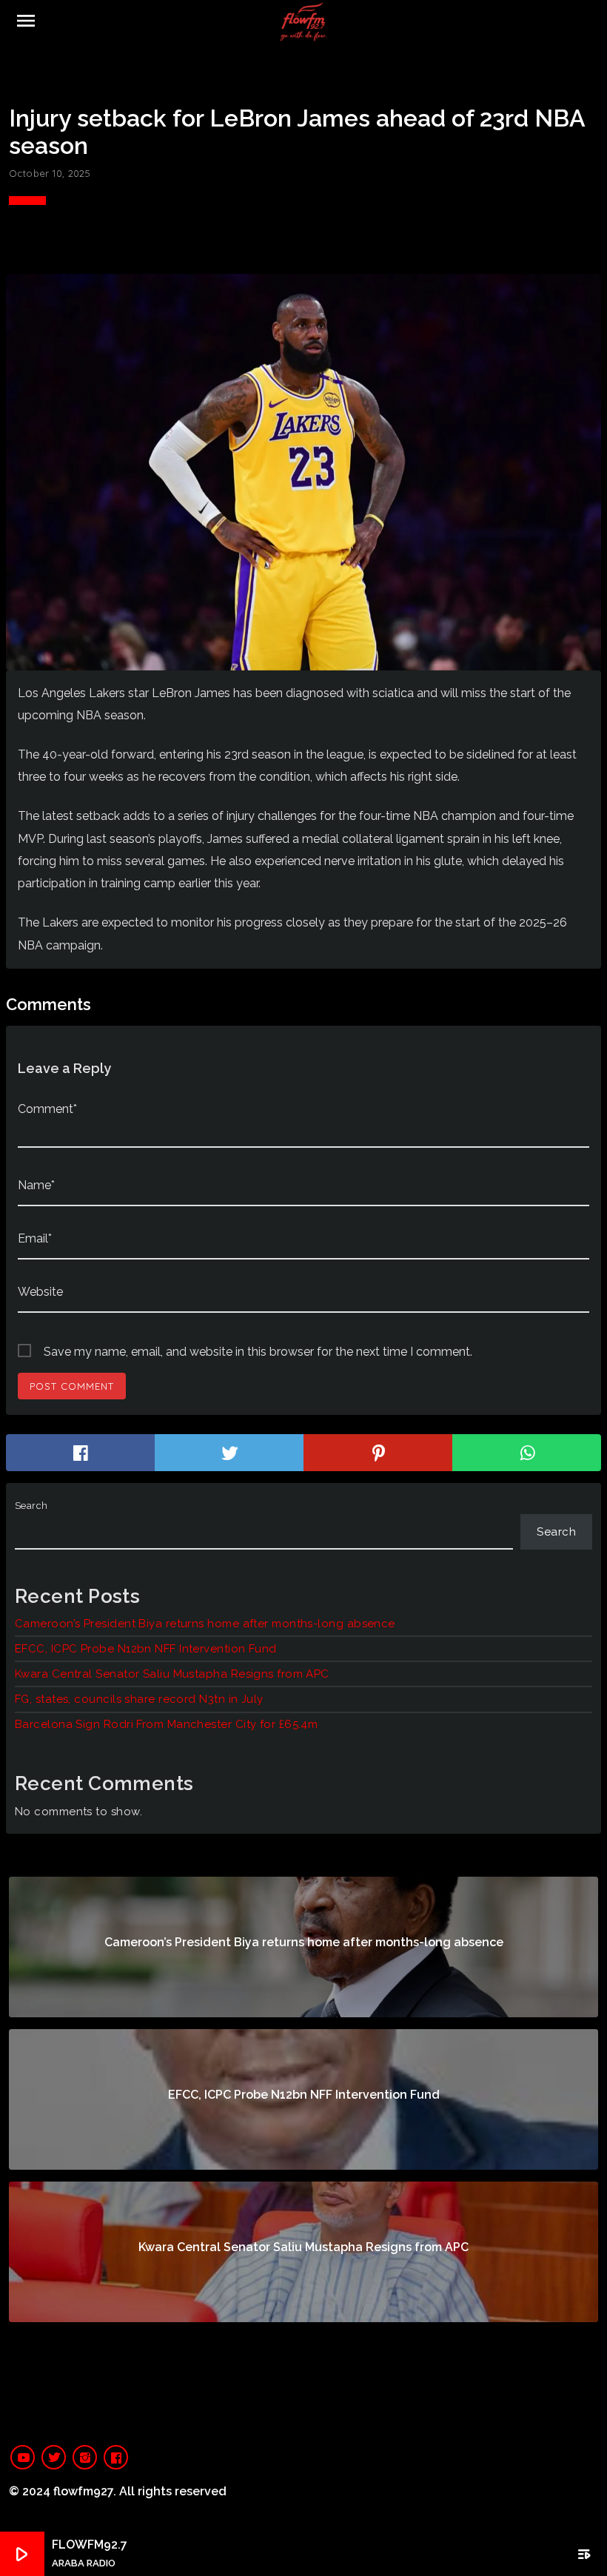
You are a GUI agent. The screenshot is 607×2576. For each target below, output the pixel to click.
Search (31, 1506)
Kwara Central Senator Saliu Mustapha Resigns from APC (172, 1674)
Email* (35, 1238)
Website (40, 1292)
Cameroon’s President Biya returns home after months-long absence (205, 1624)
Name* (36, 1185)
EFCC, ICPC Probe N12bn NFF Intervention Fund (146, 1649)
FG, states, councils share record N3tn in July (139, 1699)
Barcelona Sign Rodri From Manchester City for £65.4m (166, 1724)
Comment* (47, 1109)
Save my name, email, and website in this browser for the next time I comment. (258, 1352)
